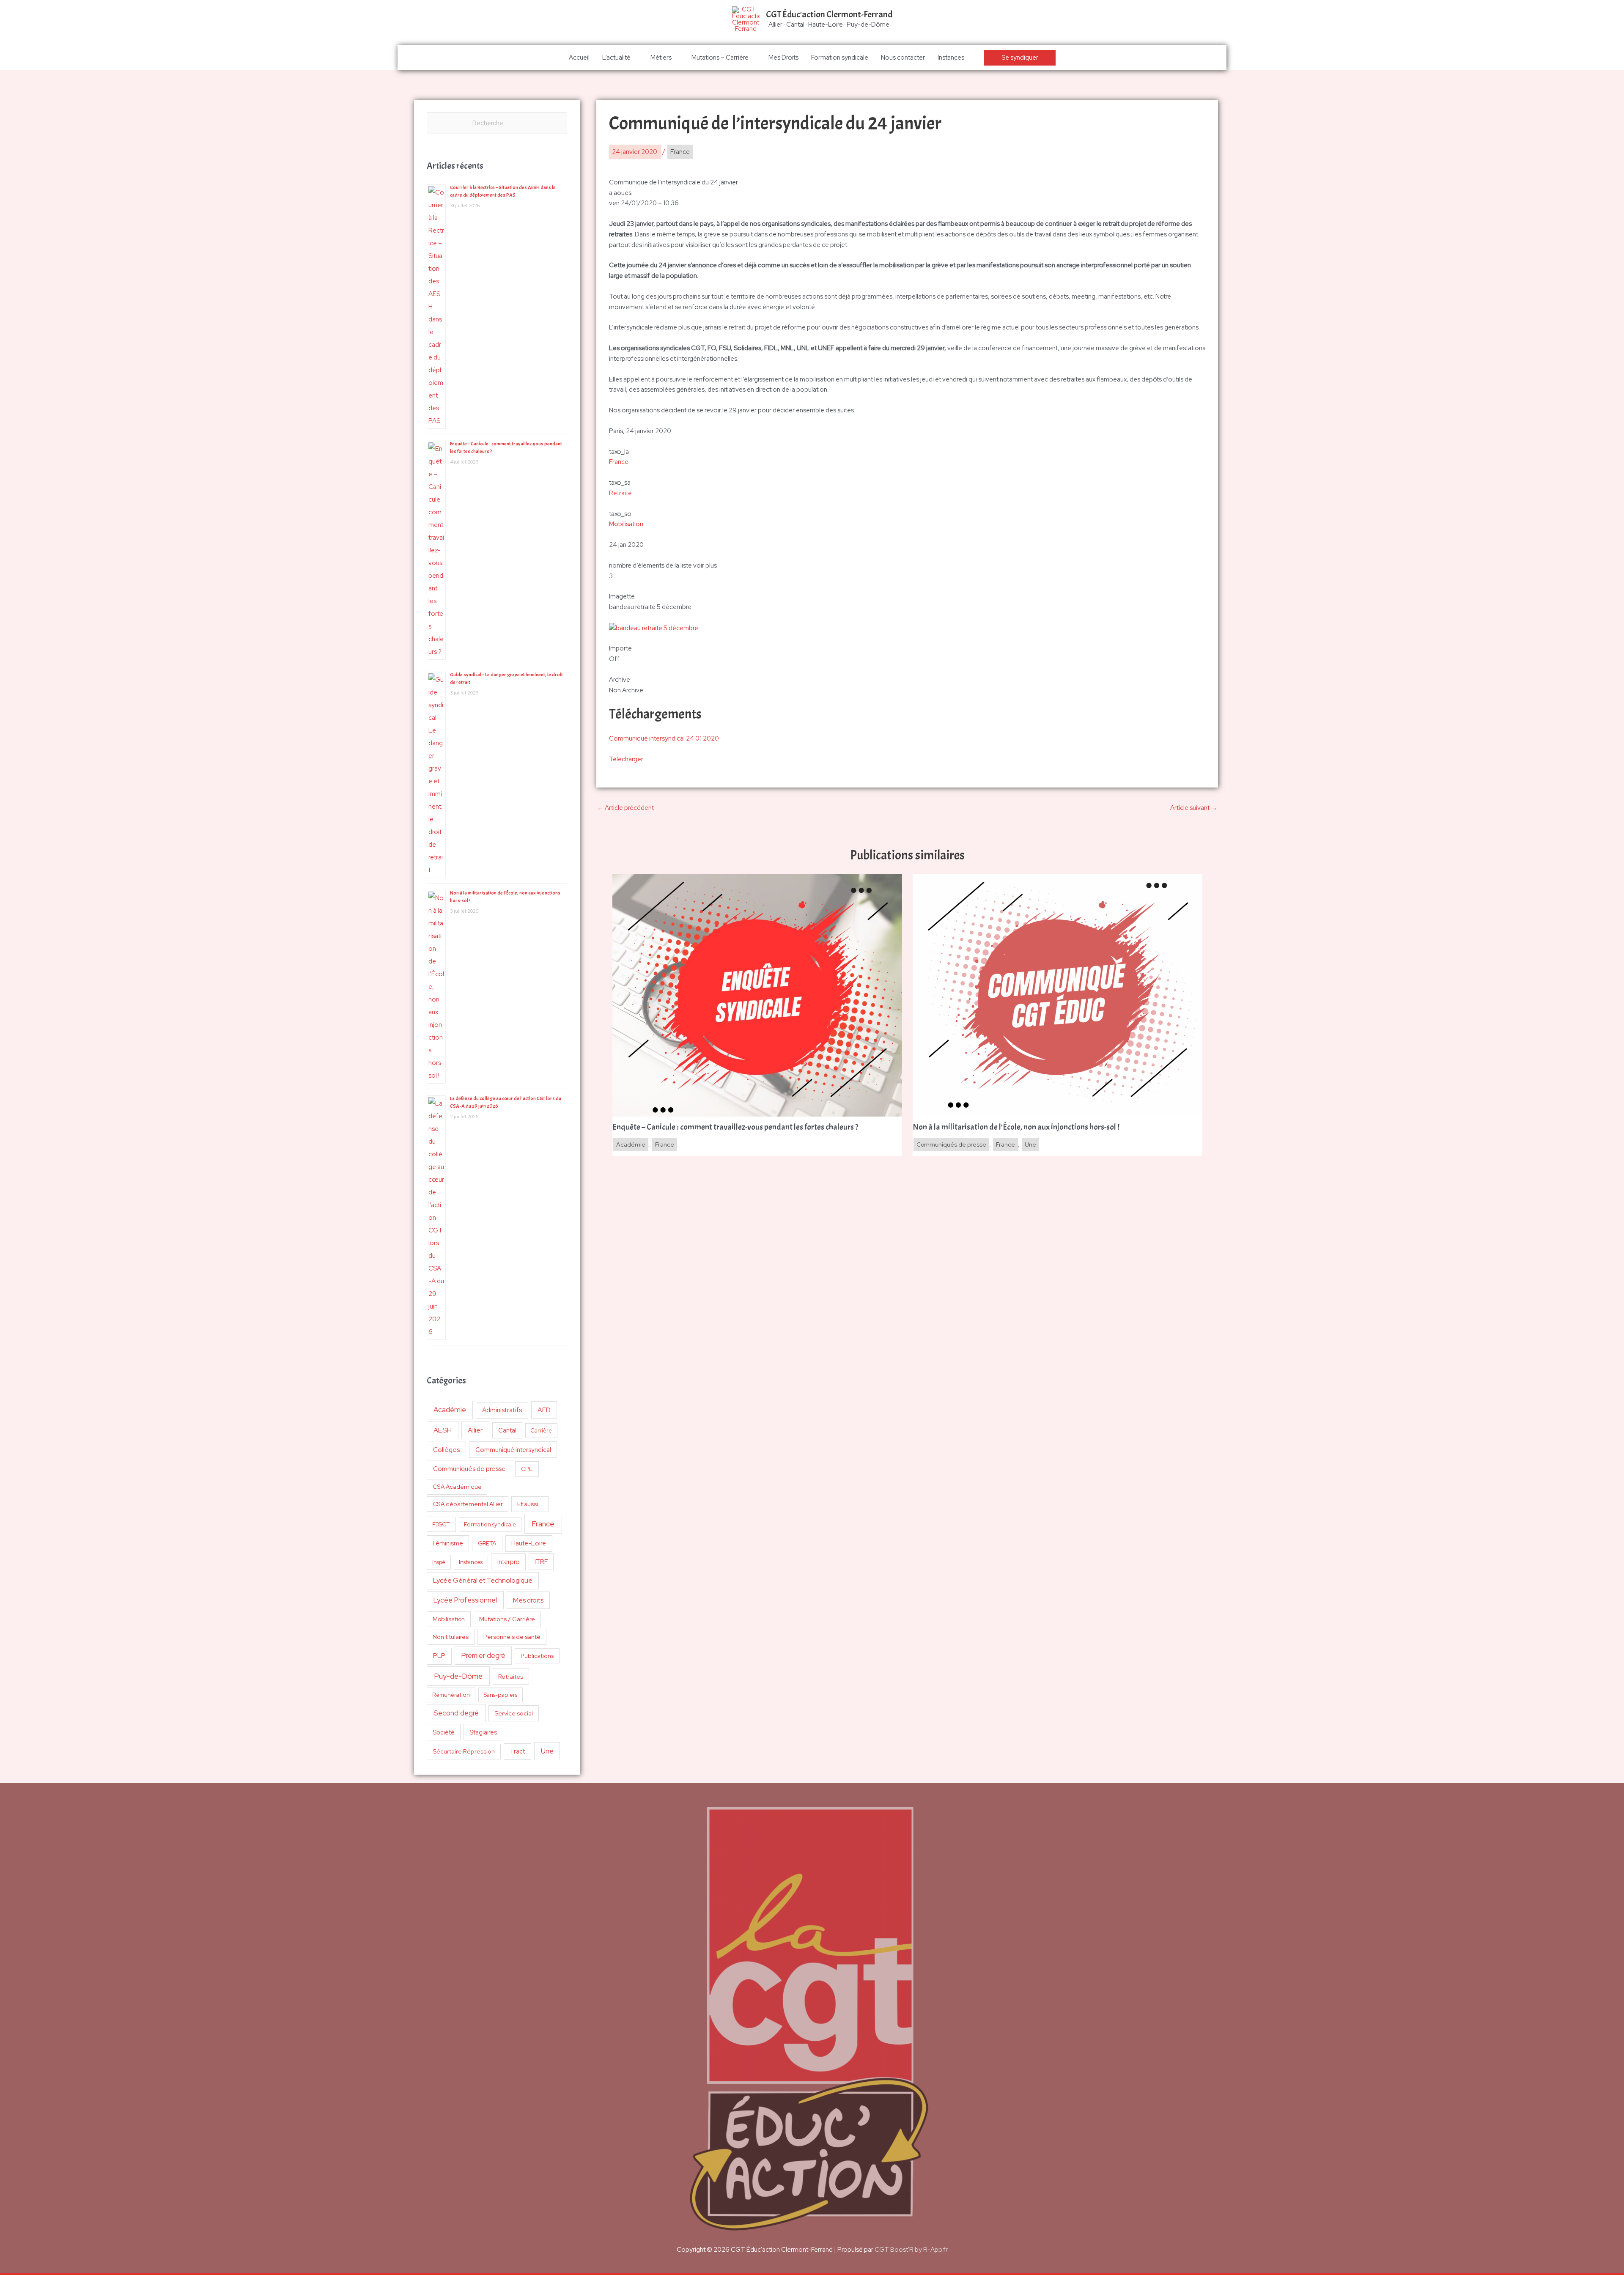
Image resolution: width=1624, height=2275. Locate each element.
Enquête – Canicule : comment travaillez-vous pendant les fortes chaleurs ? (735, 1127)
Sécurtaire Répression (464, 1751)
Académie (450, 1410)
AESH (443, 1430)
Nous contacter (903, 58)
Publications (537, 1656)
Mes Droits (783, 58)
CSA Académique (457, 1487)
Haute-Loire (529, 1543)
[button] (1020, 58)
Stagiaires (483, 1732)
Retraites (511, 1676)
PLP (439, 1656)
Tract (517, 1751)
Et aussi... (530, 1504)
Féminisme (448, 1543)
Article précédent (625, 808)
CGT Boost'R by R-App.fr (911, 2250)
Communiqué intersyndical (513, 1450)
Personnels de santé (512, 1637)
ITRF (541, 1562)
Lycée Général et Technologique (483, 1580)
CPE (527, 1469)
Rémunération (451, 1695)
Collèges (446, 1450)
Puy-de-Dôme (458, 1676)
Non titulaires (451, 1637)
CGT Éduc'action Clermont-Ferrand (829, 14)
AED (544, 1410)
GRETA (487, 1543)
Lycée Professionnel (465, 1600)
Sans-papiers (501, 1695)
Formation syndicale (840, 58)
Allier (475, 1430)
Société (444, 1732)
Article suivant (1194, 808)
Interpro (509, 1562)
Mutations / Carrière (507, 1619)
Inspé (439, 1562)
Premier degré (483, 1655)
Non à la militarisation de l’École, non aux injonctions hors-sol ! (1016, 1127)
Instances (951, 58)
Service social (514, 1713)
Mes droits (528, 1600)
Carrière (541, 1431)
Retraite (620, 493)
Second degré (456, 1713)
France (543, 1524)
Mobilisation (449, 1619)
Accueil (579, 58)
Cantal (507, 1430)
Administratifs (502, 1410)
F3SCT (441, 1524)
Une (547, 1751)
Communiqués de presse (469, 1469)
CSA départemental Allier (468, 1504)
